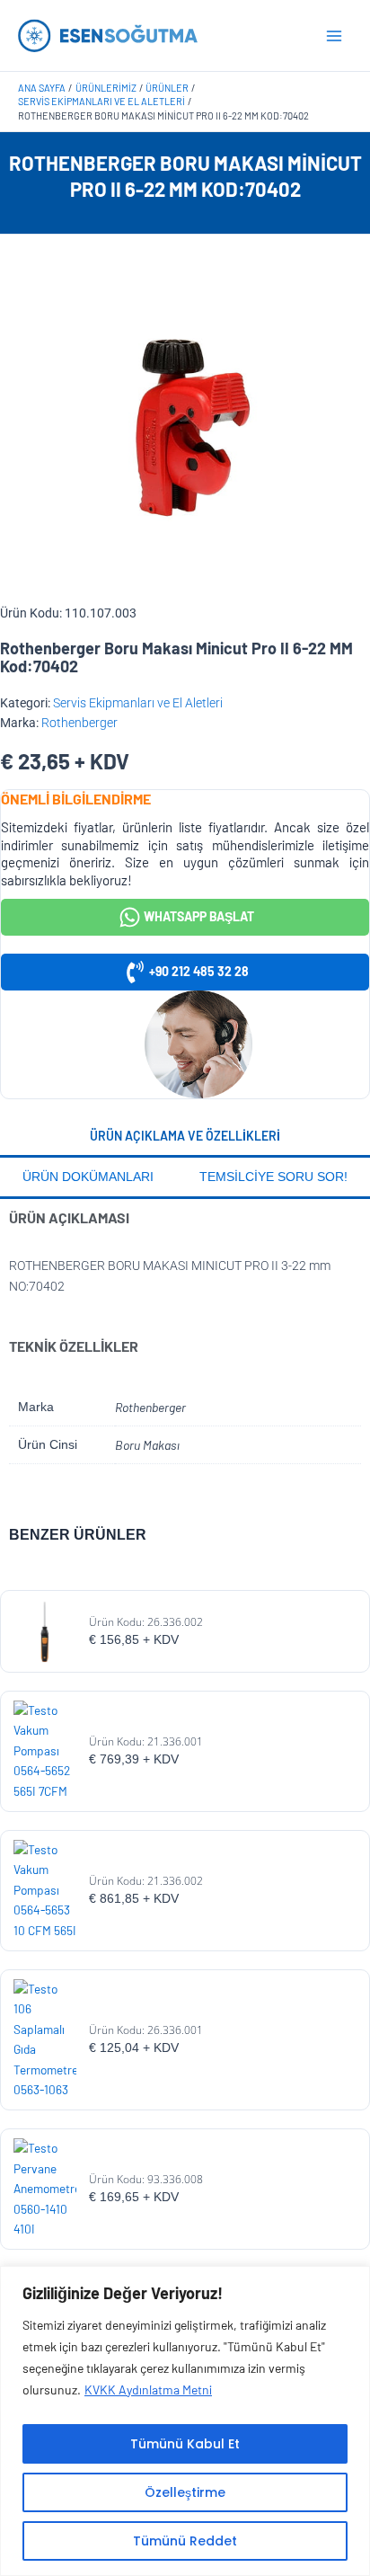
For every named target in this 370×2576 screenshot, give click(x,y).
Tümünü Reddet (185, 2541)
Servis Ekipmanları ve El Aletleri (138, 703)
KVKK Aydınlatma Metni (148, 2389)
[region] (185, 2421)
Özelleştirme (185, 2492)
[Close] (351, 2281)
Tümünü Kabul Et (185, 2444)
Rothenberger (79, 723)
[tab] (185, 1138)
